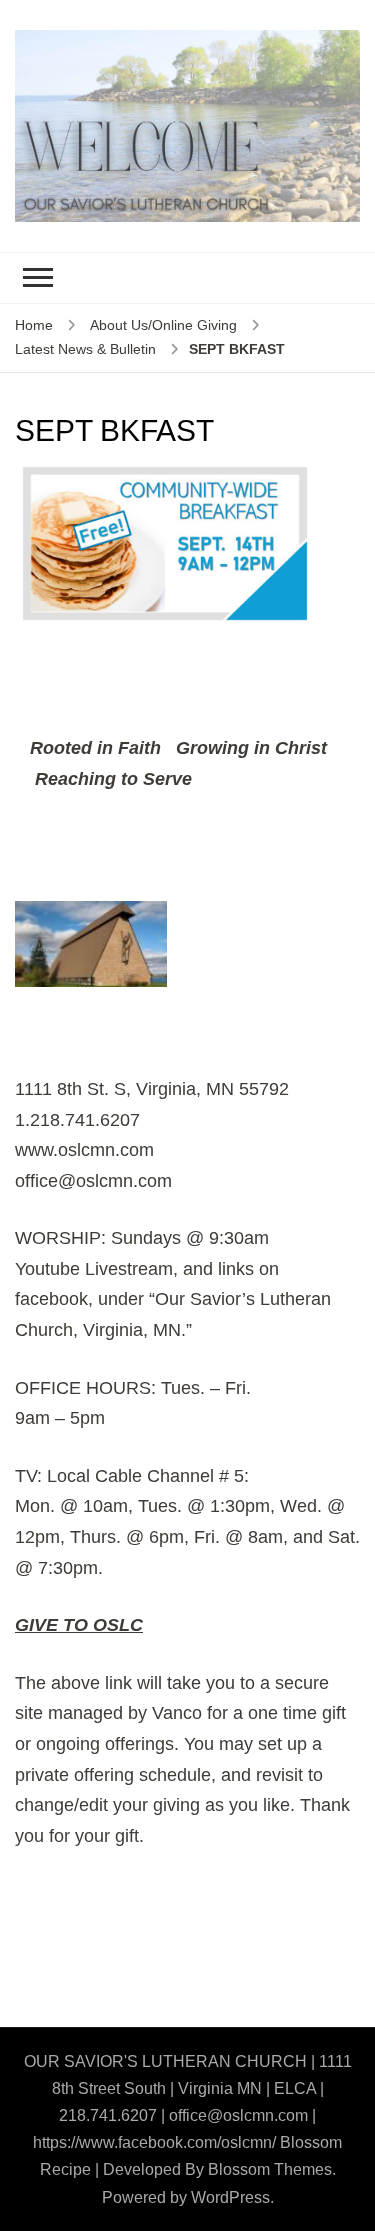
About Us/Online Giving (163, 325)
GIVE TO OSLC (79, 1625)
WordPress (230, 2197)
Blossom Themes (270, 2169)
